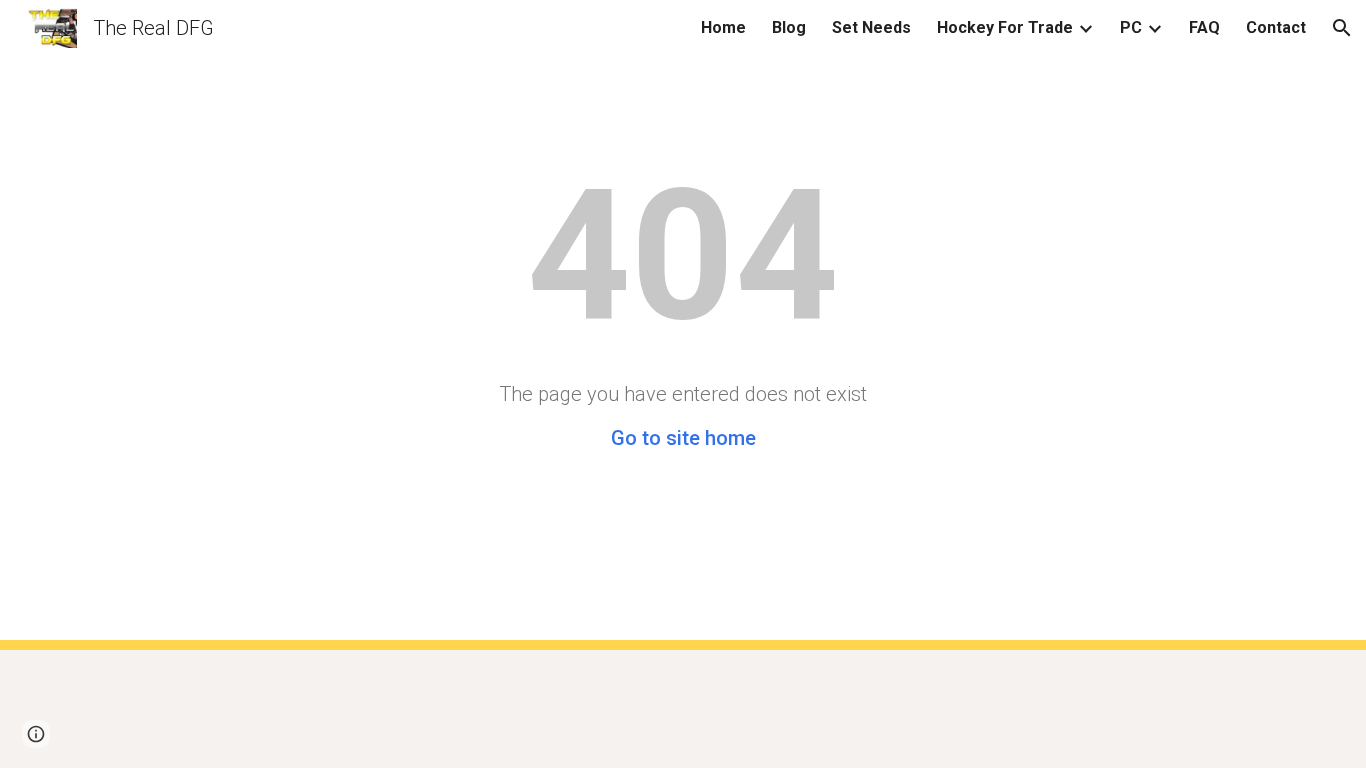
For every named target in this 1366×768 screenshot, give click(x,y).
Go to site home (683, 438)
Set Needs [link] (871, 27)
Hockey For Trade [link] (1005, 27)
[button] (1342, 28)
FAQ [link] (1204, 27)
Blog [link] (789, 27)
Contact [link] (1276, 27)
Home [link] (723, 27)
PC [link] (1131, 27)
